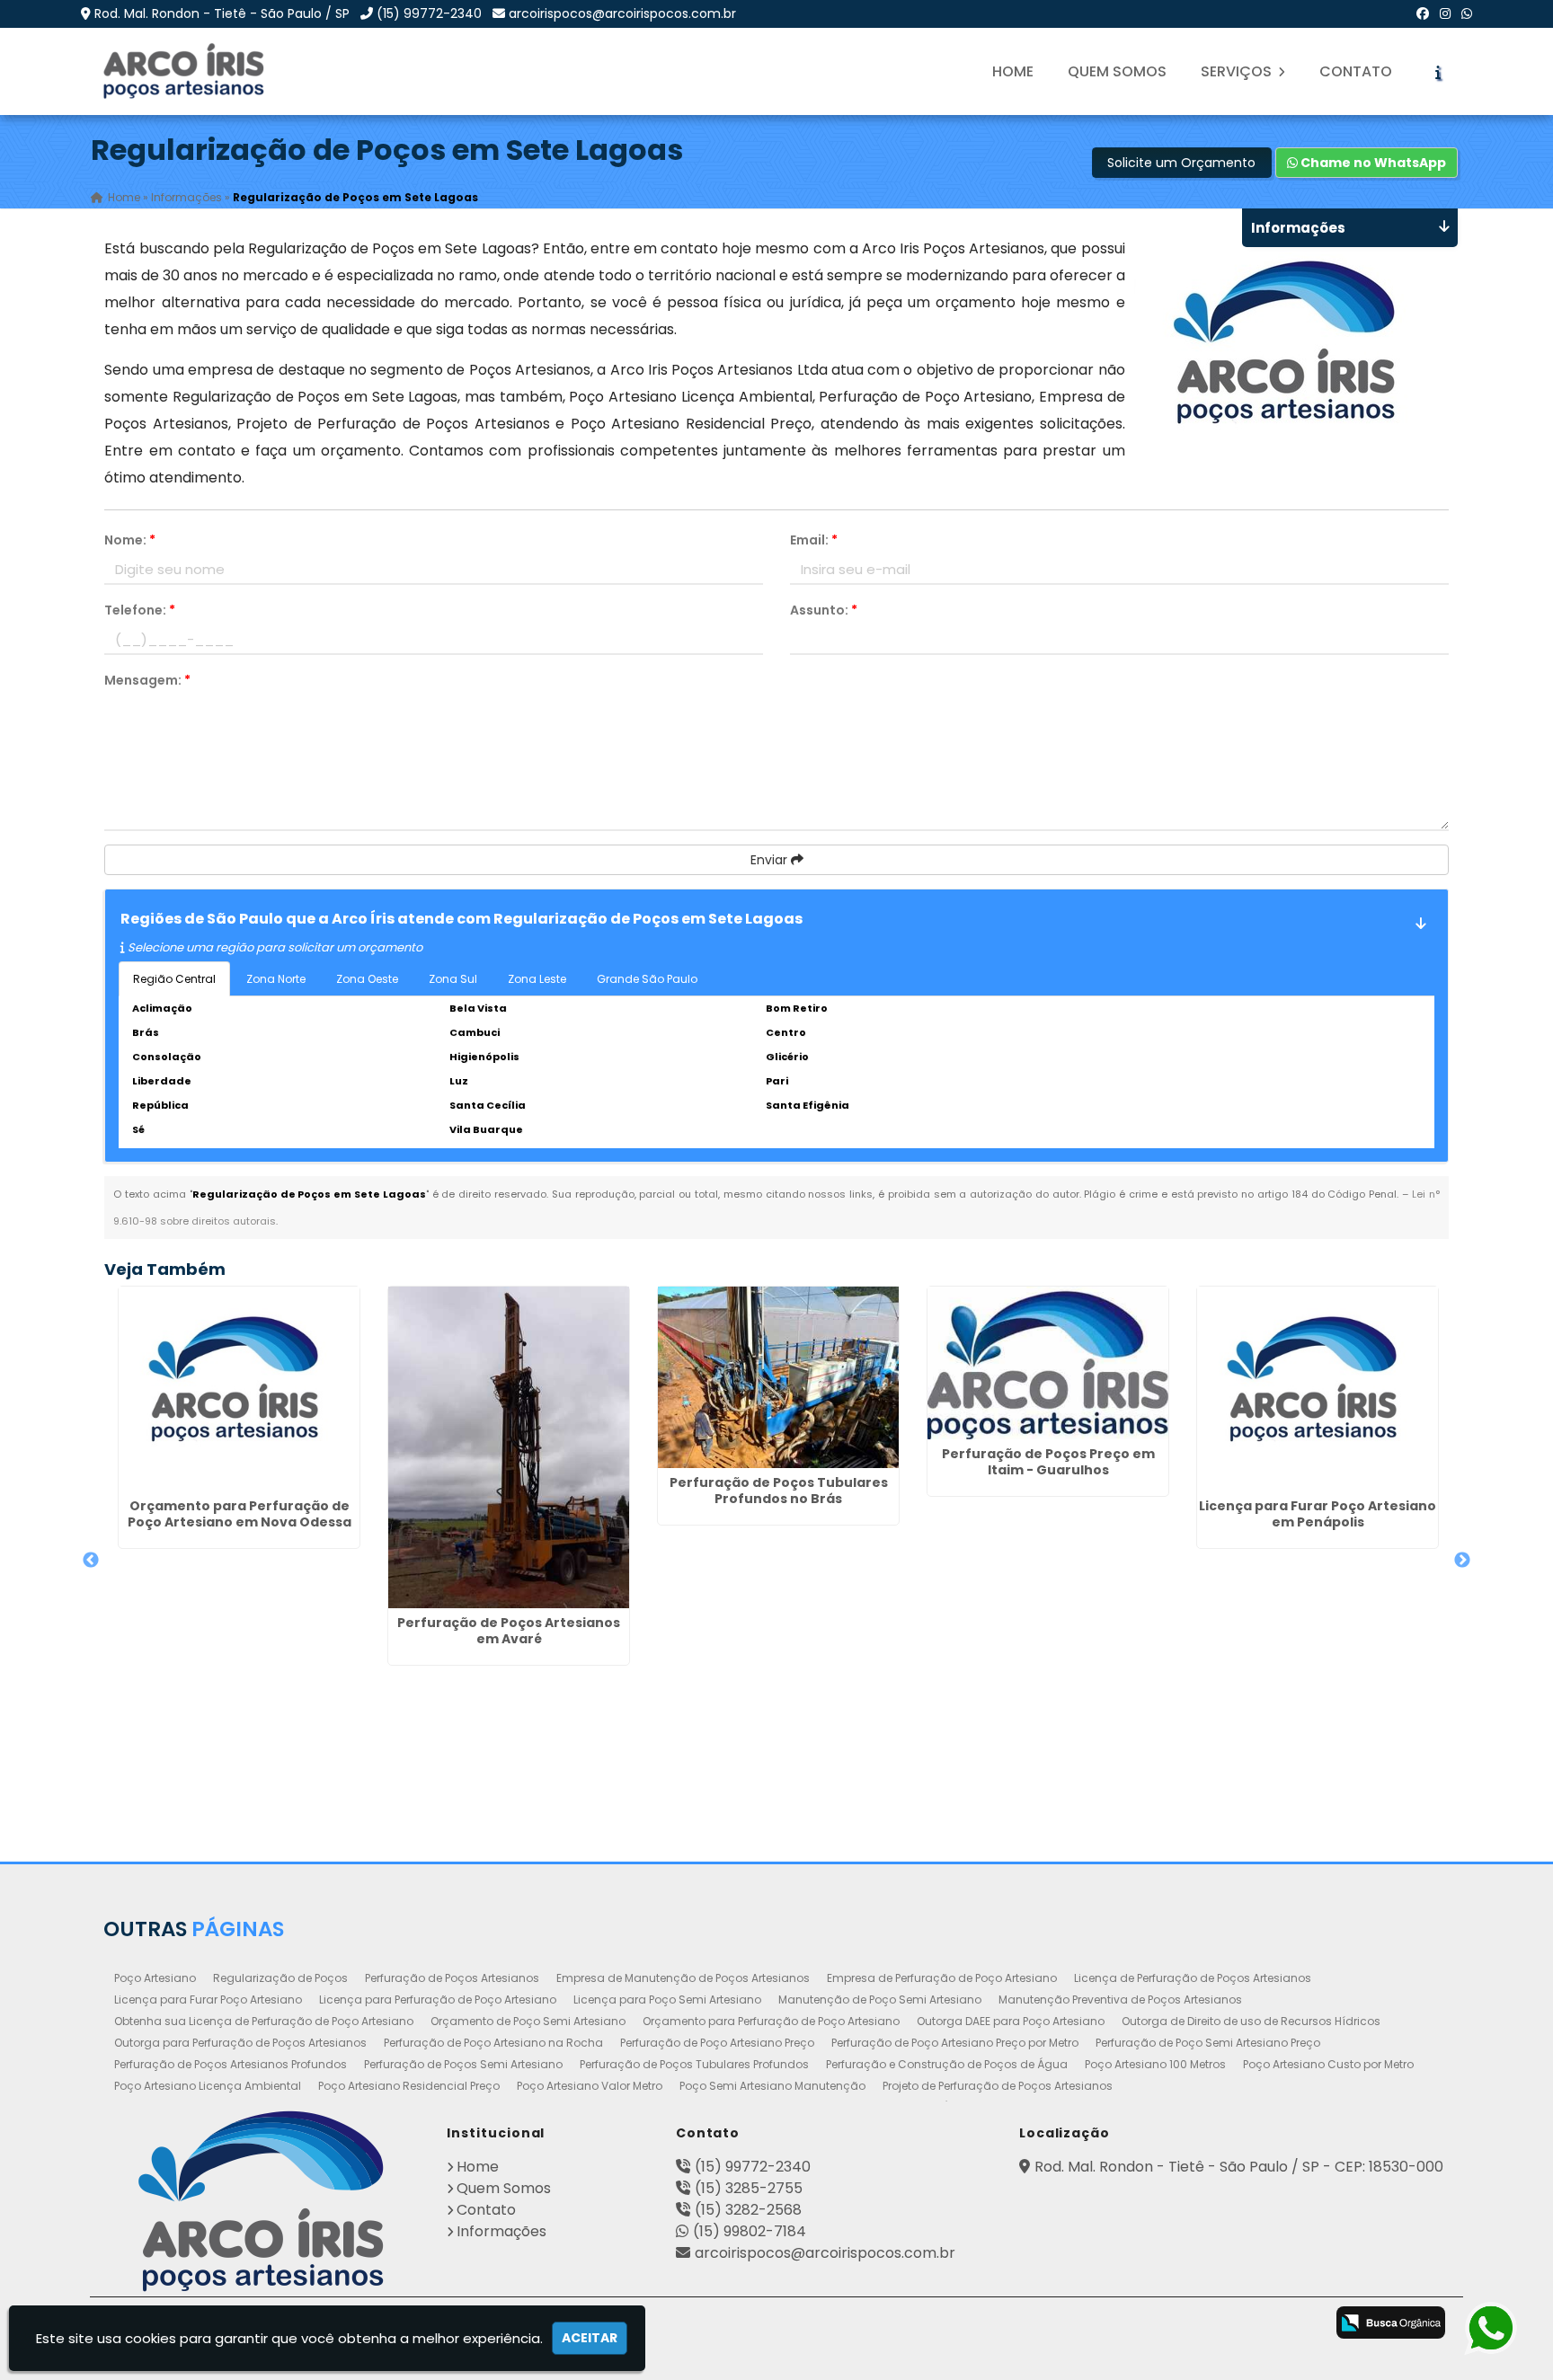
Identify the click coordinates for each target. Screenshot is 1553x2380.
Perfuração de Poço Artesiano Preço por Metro (955, 2043)
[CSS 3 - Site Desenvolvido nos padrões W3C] (1228, 2324)
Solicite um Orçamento (1181, 163)
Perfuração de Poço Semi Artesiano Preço (1208, 2043)
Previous (91, 1561)
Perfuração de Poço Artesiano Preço (717, 2043)
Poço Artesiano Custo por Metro (1328, 2064)
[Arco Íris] (262, 2201)
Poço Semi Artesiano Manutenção (772, 2086)
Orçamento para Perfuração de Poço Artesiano (771, 2021)
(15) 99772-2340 (429, 13)
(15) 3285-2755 (749, 2188)
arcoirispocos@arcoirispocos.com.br (622, 13)
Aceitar (590, 2338)
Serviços (1238, 71)
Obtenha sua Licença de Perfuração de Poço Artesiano (264, 2021)
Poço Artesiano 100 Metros (1155, 2064)
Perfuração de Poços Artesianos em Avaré (509, 1631)
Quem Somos (1117, 71)
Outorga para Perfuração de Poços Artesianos (240, 2043)
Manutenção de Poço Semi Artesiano (880, 2000)
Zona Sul (453, 979)
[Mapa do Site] (1105, 2320)
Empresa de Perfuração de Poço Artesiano (942, 1978)
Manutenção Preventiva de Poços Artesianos (1120, 2000)
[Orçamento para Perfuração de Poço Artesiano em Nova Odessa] (239, 1389)
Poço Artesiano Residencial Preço (409, 2086)
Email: (814, 540)
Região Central (174, 979)
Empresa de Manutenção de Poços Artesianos (683, 1978)
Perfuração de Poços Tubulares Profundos (694, 2064)
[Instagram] (1445, 13)
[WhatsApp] (1467, 13)
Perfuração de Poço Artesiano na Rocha (493, 2043)
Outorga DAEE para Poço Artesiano (1011, 2021)
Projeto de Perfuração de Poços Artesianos (998, 2086)
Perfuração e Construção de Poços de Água (947, 2064)
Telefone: (140, 610)
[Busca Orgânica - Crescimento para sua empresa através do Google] (1391, 2322)
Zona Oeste (367, 979)
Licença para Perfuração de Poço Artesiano (438, 2000)
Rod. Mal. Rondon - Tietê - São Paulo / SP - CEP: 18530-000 (1239, 2167)
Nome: (130, 540)
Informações (501, 2231)
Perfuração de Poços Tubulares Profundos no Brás (779, 1491)
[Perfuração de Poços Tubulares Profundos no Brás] (778, 1377)
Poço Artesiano (155, 1978)
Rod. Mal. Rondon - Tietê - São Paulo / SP (222, 13)
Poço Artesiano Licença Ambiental (208, 2086)
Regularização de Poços (280, 1978)
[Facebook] (1423, 13)
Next (1462, 1561)
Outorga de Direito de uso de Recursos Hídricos (1251, 2021)
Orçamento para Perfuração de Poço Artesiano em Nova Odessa (240, 1514)
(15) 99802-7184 (750, 2231)
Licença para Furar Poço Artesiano (208, 2000)
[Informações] (1438, 72)
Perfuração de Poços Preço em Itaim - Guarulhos (1048, 1462)
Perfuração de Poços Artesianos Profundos (231, 2064)
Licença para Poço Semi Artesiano (667, 2000)
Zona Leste (537, 979)
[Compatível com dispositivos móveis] (1299, 2324)
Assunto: (824, 610)
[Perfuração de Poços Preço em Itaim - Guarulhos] (1048, 1363)
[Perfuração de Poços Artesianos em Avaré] (509, 1447)
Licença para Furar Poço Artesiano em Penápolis (1318, 1514)
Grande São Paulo (647, 979)
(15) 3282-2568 (748, 2210)
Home (1013, 71)
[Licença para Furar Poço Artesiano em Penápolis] (1318, 1389)
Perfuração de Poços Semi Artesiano (463, 2064)
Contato (1356, 71)
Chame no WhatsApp (1372, 163)
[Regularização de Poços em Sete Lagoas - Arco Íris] (185, 71)
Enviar (771, 860)
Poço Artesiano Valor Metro (590, 2086)
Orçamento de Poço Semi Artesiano (528, 2021)
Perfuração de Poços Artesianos (452, 1978)
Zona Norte (276, 979)
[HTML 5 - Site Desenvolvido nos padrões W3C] (1157, 2324)
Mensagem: (147, 680)
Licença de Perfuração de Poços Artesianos (1193, 1978)
